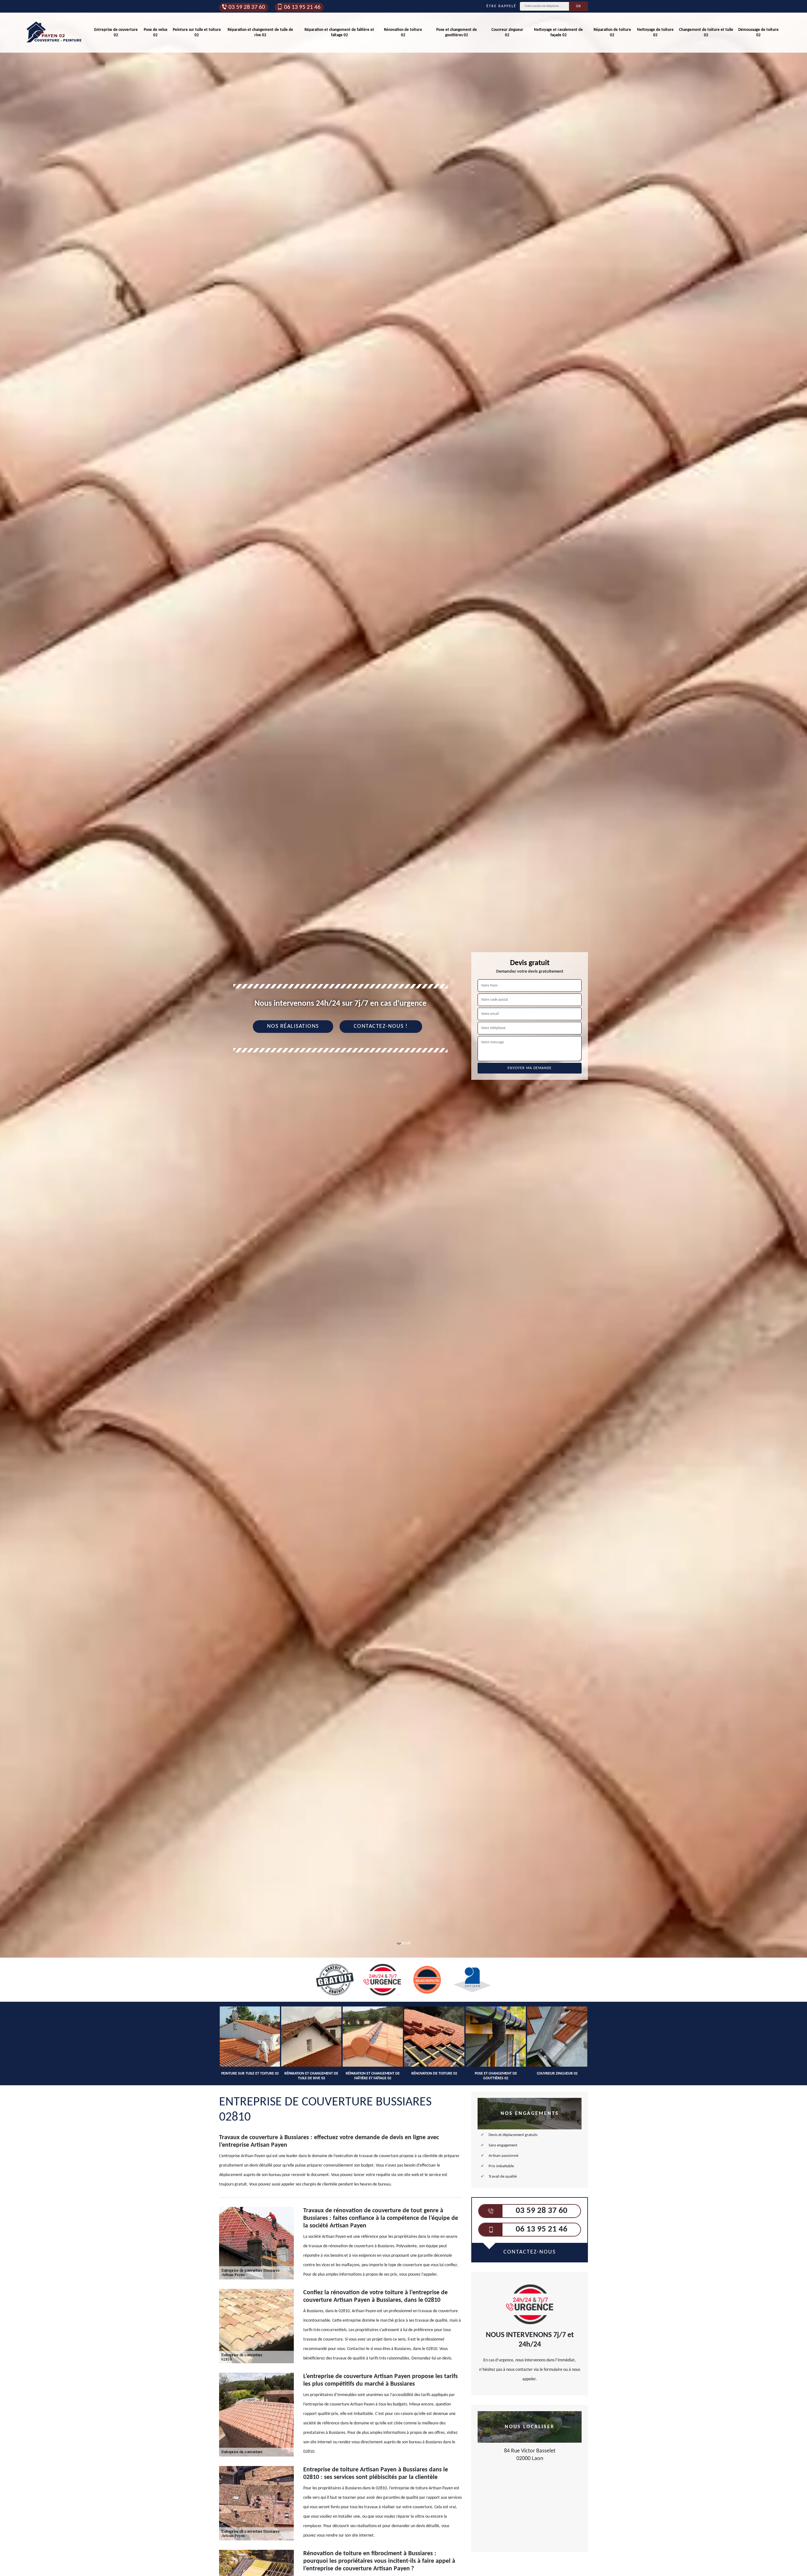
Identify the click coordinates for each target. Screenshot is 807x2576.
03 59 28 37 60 (247, 7)
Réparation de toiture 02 (612, 32)
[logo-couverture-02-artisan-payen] (54, 33)
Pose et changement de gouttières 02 (457, 32)
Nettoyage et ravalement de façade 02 (558, 32)
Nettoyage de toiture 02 (655, 32)
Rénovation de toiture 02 (403, 32)
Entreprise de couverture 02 (116, 32)
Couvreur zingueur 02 (507, 32)
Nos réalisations (293, 1026)
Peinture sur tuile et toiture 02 (197, 32)
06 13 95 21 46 (302, 7)
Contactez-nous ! (381, 1026)
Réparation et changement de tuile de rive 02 (260, 32)
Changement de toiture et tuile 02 (706, 32)
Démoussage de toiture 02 (758, 32)
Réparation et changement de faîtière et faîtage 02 (339, 32)
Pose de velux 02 (156, 32)
